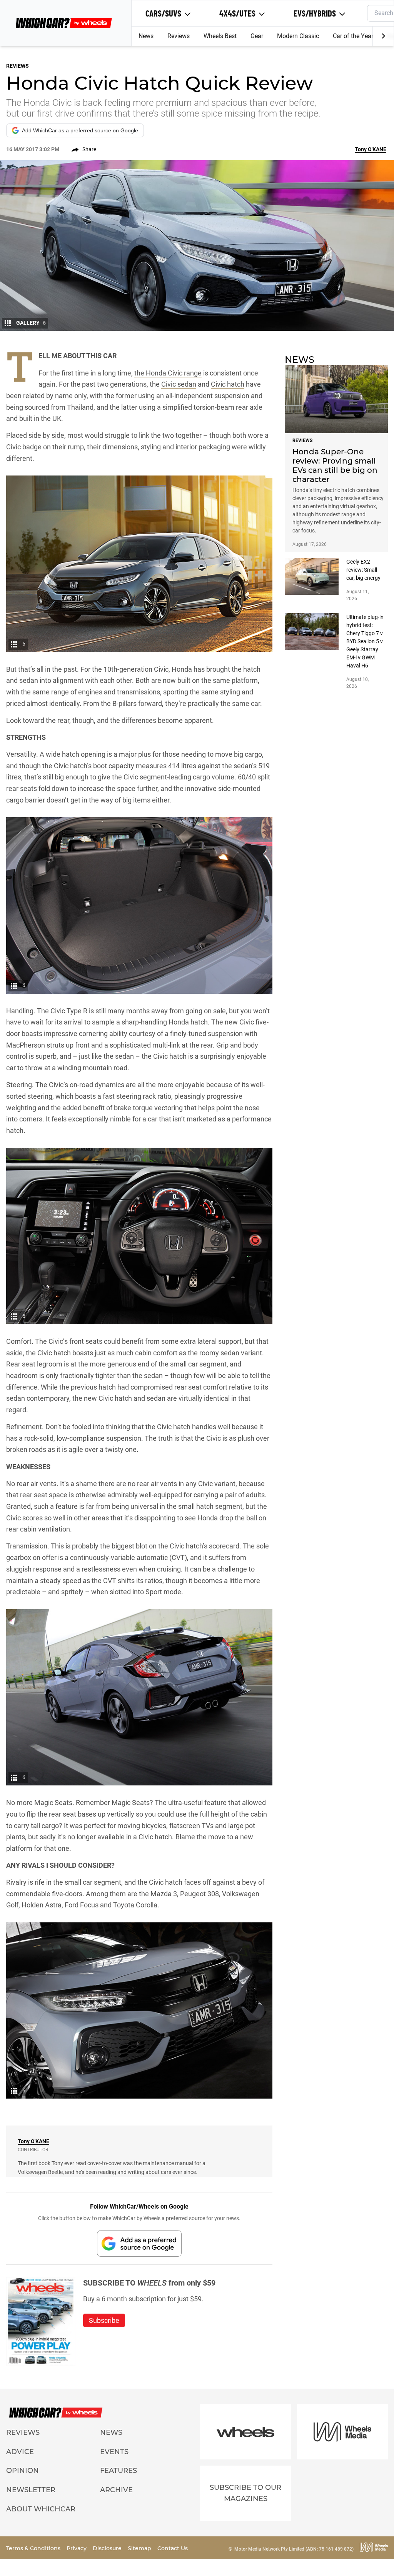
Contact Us (173, 2548)
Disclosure (108, 2548)
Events (114, 2452)
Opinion (23, 2471)
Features (119, 2471)
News (146, 36)
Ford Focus (82, 1905)
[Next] (383, 36)
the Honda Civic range (168, 373)
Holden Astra (42, 1905)
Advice (20, 2452)
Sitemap (140, 2548)
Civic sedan (179, 384)
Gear (257, 36)
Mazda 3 (164, 1894)
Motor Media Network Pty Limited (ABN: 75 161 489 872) (294, 2549)
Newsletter (31, 2490)
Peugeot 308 (200, 1894)
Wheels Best (220, 36)
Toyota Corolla (135, 1905)
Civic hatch (228, 384)
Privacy (77, 2548)
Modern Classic (298, 36)
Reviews (179, 36)
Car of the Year (353, 36)
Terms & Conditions (34, 2548)
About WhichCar (41, 2509)
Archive (116, 2490)
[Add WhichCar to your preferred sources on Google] (139, 2243)
